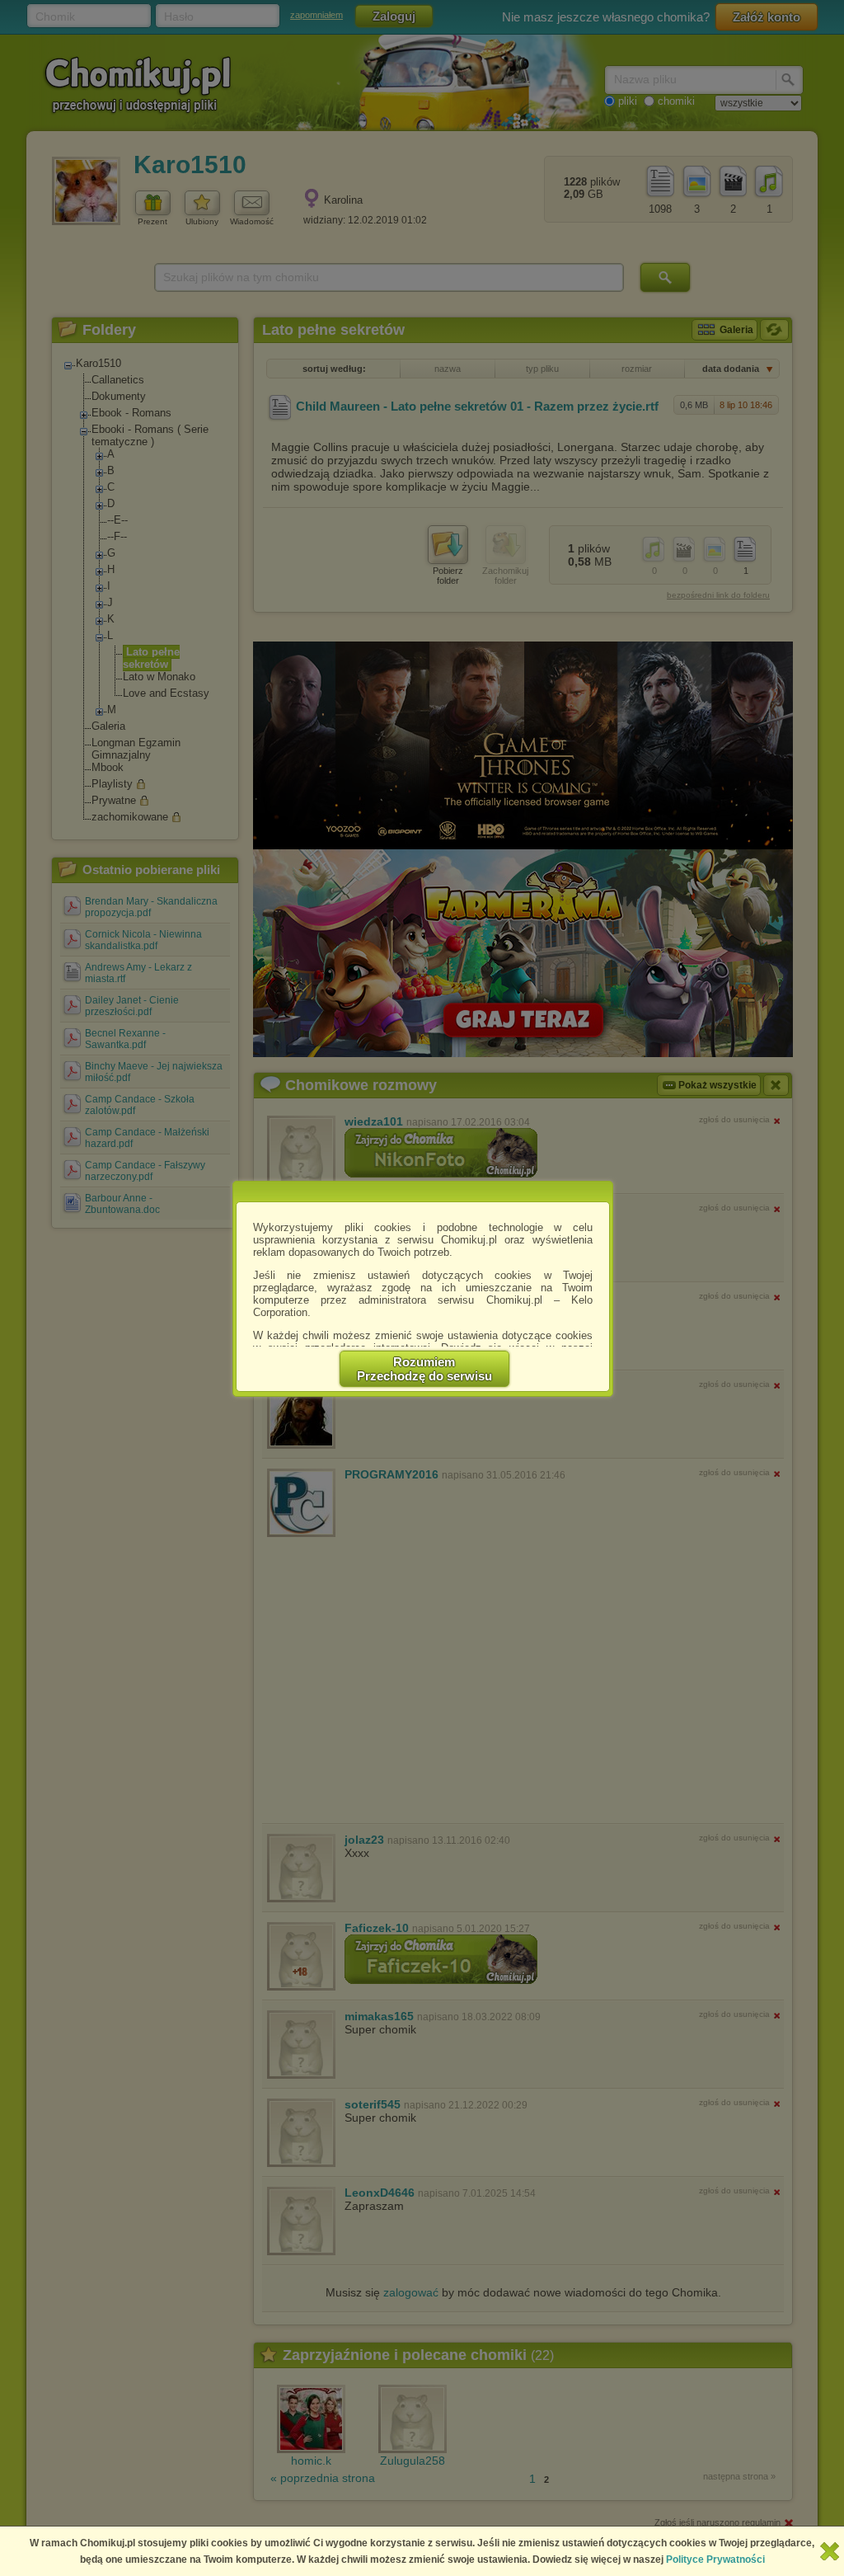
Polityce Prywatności (715, 2560)
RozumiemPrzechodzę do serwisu (424, 1369)
